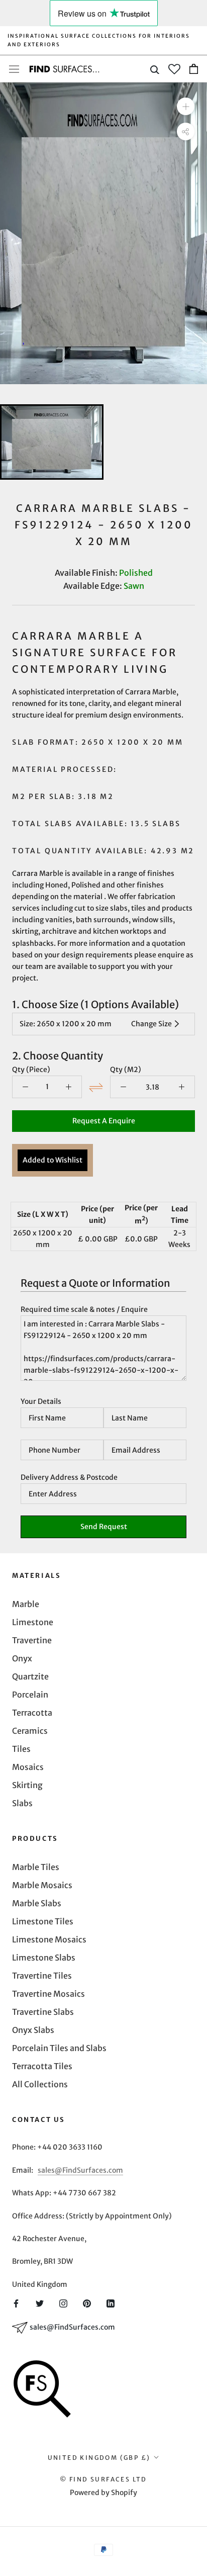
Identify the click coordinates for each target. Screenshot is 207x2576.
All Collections (40, 2084)
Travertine (32, 1640)
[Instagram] (63, 2302)
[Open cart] (194, 69)
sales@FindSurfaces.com (80, 2170)
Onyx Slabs (33, 2030)
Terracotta (32, 1713)
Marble (26, 1604)
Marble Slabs (37, 1903)
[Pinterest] (87, 2302)
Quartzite (30, 1676)
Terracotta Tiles (42, 2066)
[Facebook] (16, 2302)
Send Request (104, 1527)
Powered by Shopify (103, 2493)
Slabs (22, 1803)
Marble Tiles (36, 1867)
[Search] (155, 69)
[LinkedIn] (111, 2302)
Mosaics (28, 1767)
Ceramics (30, 1731)
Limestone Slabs (44, 1958)
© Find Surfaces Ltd (103, 2479)
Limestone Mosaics (49, 1939)
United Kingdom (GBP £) (99, 2458)
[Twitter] (40, 2302)
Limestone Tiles (43, 1921)
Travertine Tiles (42, 1976)
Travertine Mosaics (48, 1994)
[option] (103, 233)
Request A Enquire (104, 1121)
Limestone (33, 1622)
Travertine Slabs (43, 2012)
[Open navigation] (14, 69)
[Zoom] (186, 106)
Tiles (21, 1749)
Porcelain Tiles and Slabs (59, 2048)
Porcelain (30, 1695)
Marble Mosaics (42, 1885)
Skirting (27, 1785)
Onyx (22, 1658)
